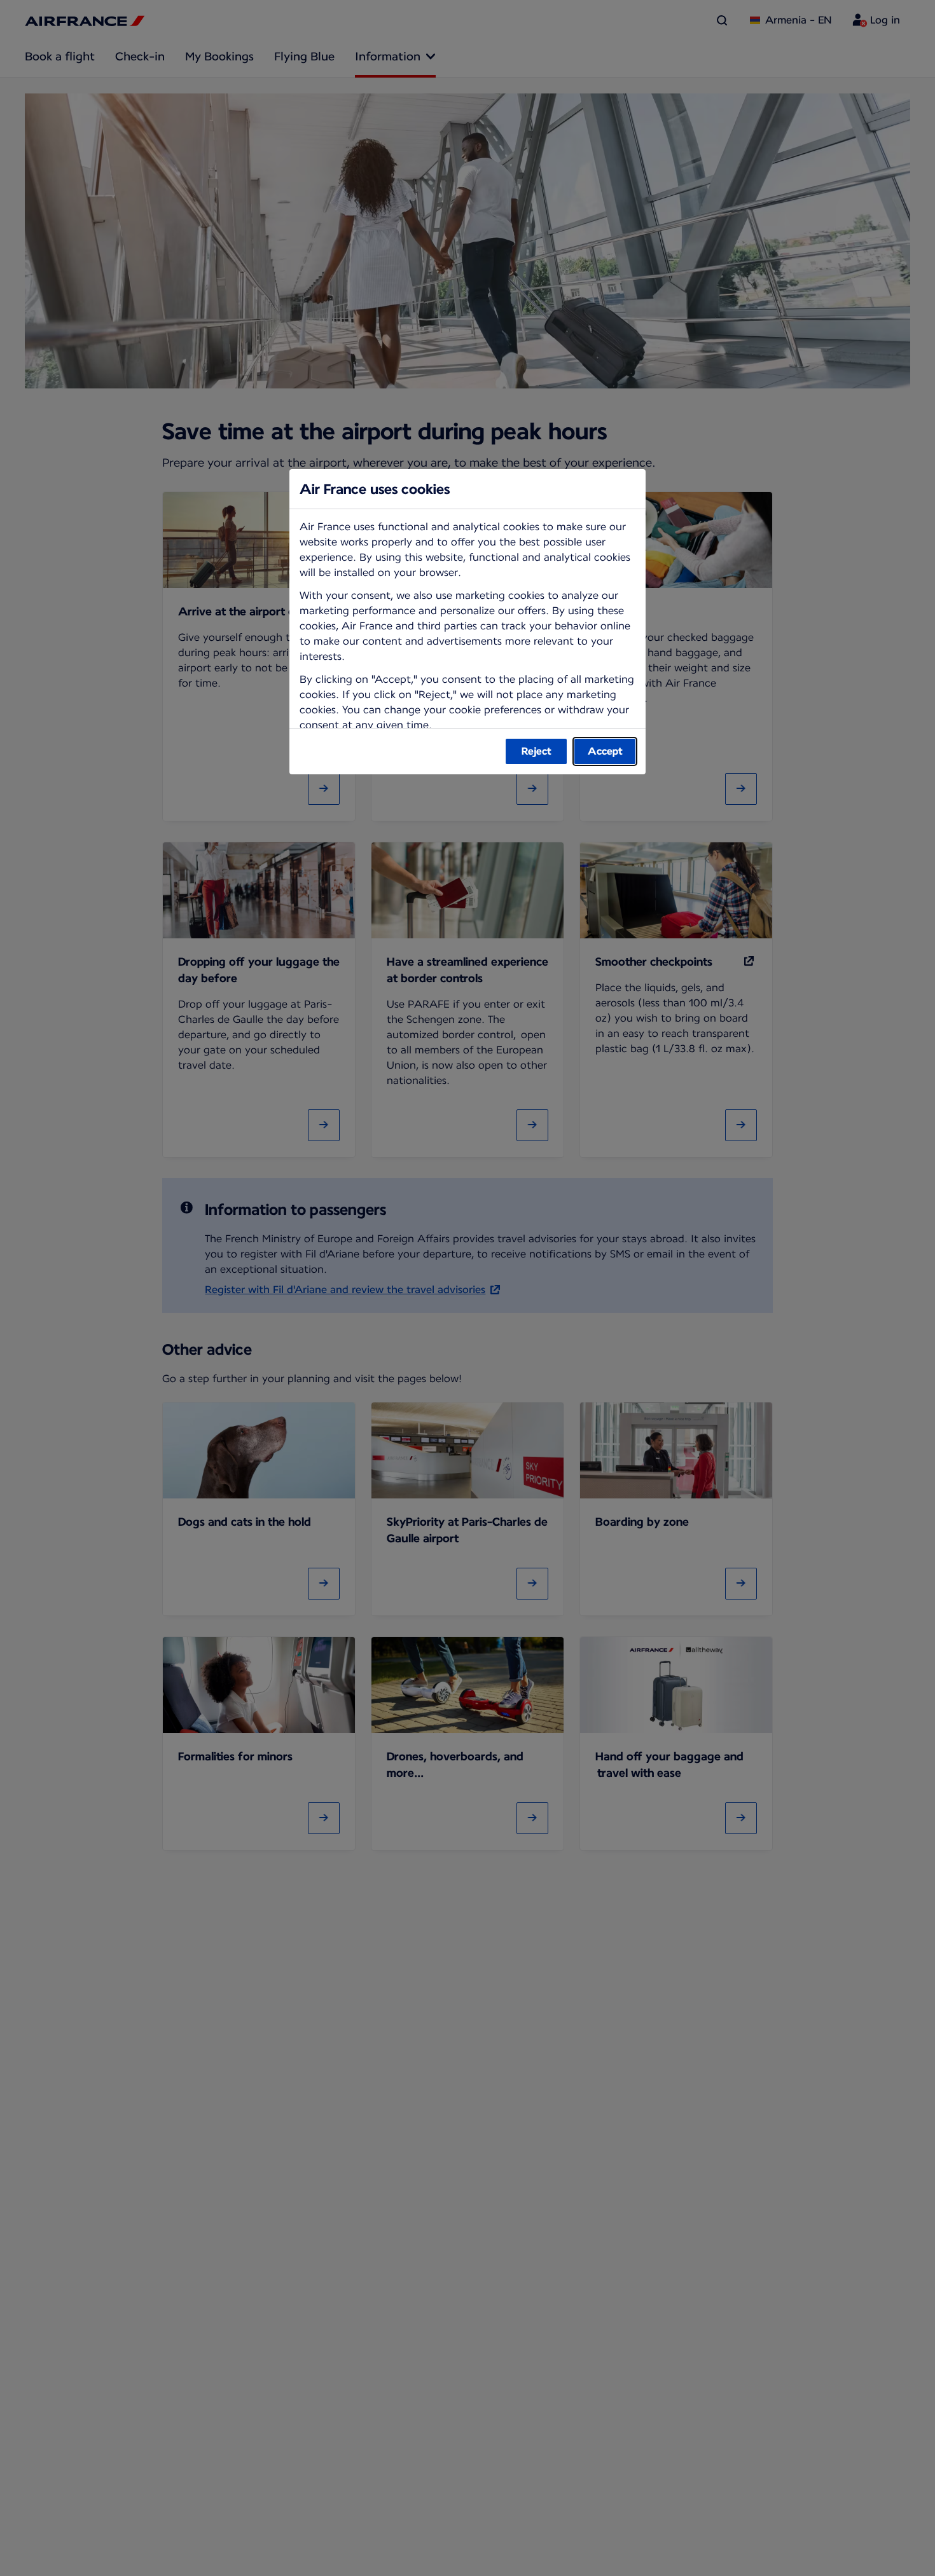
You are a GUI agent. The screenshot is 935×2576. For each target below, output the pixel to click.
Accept (605, 751)
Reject (537, 751)
